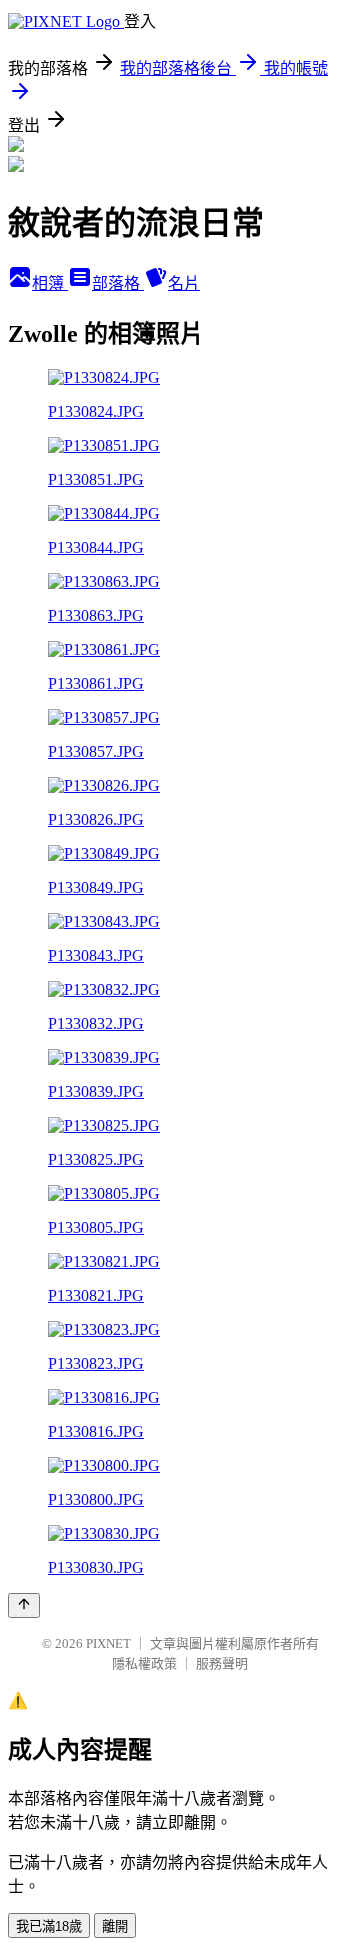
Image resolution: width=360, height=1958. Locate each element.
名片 (184, 283)
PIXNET (108, 1643)
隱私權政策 (144, 1663)
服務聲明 (222, 1663)
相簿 (50, 283)
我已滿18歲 (49, 1926)
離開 (115, 1926)
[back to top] (24, 1605)
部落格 (118, 283)
